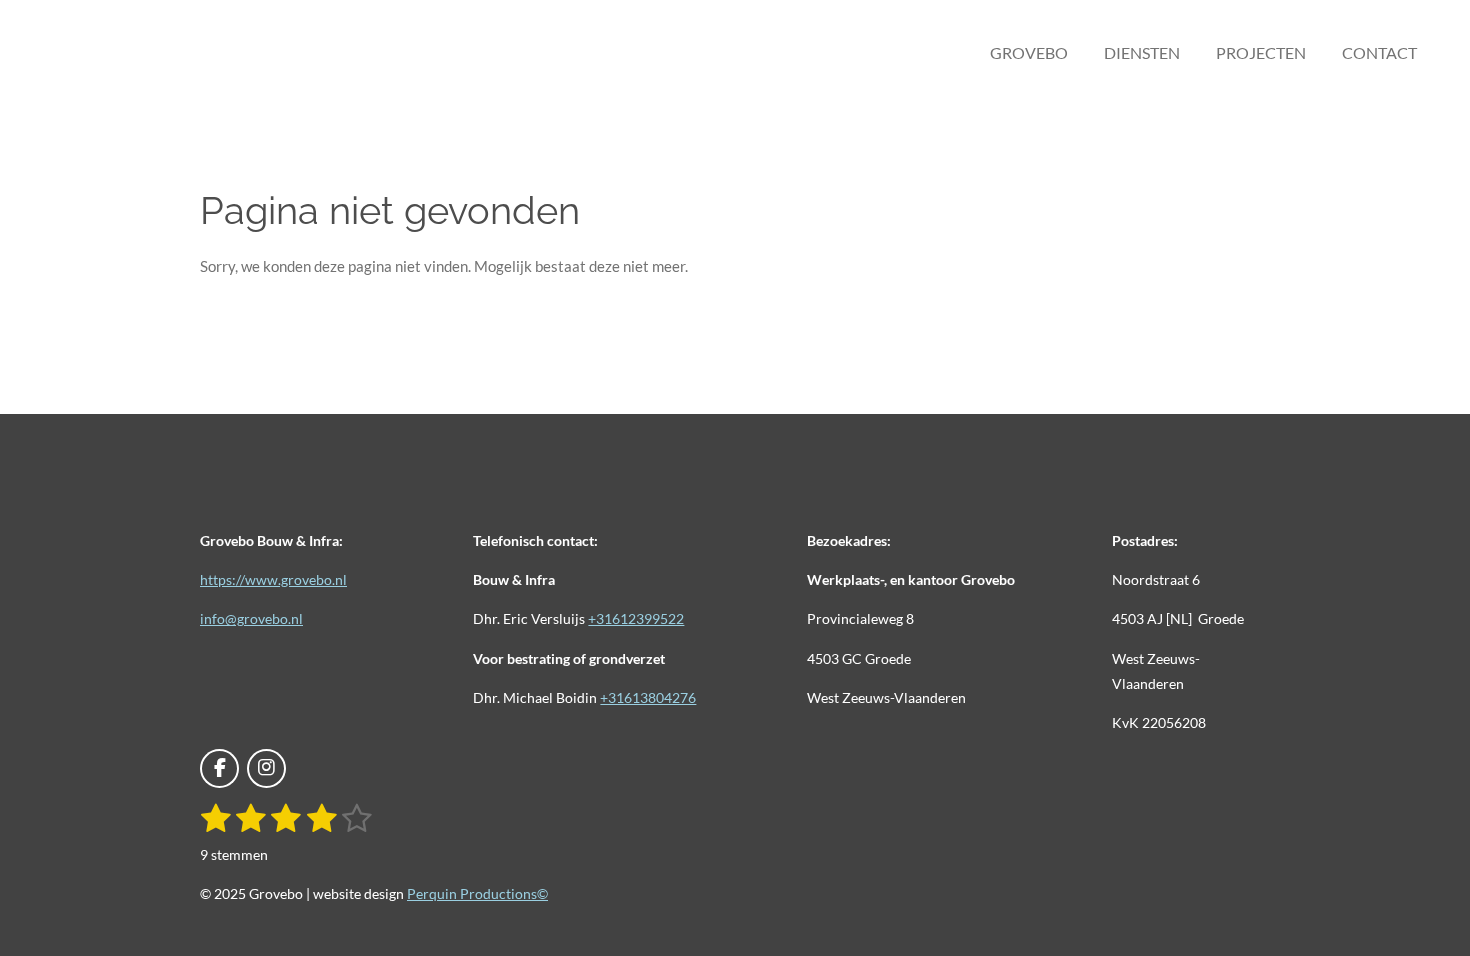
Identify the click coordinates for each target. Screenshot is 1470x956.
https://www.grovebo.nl (273, 579)
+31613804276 (648, 697)
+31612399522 (636, 618)
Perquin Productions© (477, 893)
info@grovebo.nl (251, 618)
